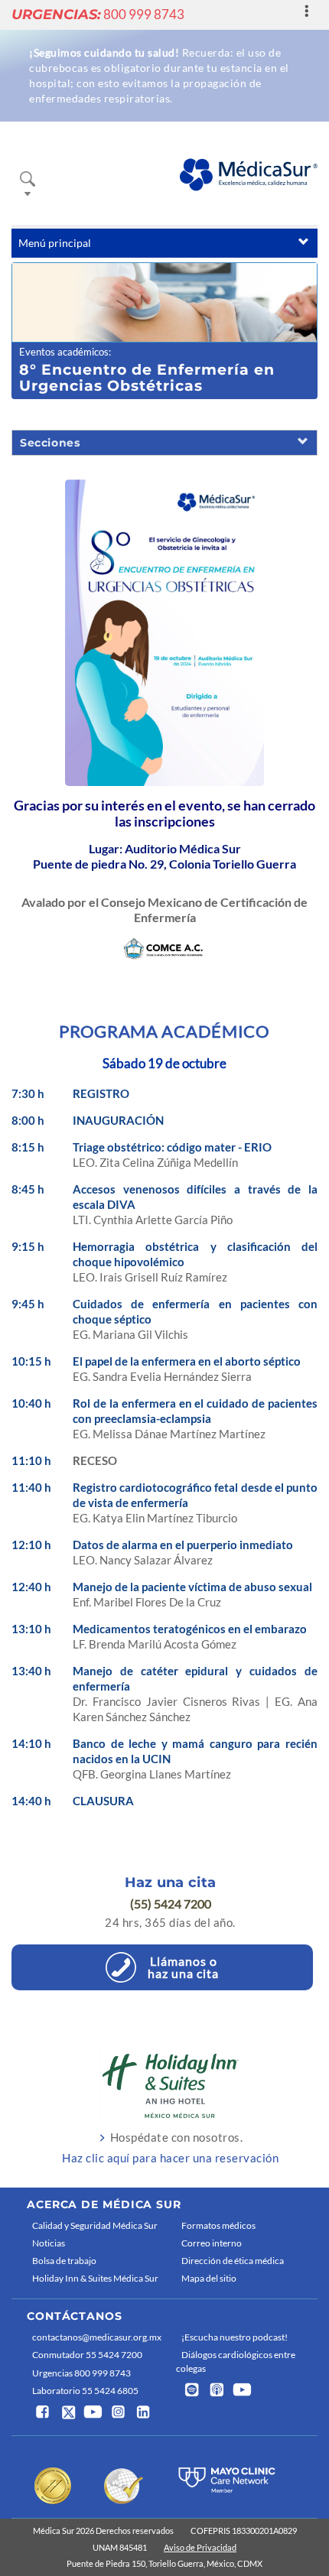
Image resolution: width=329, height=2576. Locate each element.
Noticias (49, 2243)
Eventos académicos (64, 352)
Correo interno (212, 2243)
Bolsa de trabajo (64, 2261)
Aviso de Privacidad (200, 2547)
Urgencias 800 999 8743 (81, 2373)
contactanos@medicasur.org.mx (97, 2337)
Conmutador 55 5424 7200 (87, 2355)
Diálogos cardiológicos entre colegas (236, 2361)
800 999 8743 (98, 14)
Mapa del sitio (209, 2278)
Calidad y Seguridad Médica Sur (95, 2225)
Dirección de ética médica (233, 2261)
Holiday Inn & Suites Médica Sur (95, 2278)
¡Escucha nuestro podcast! (235, 2337)
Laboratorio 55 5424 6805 (85, 2391)
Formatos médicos (218, 2225)
